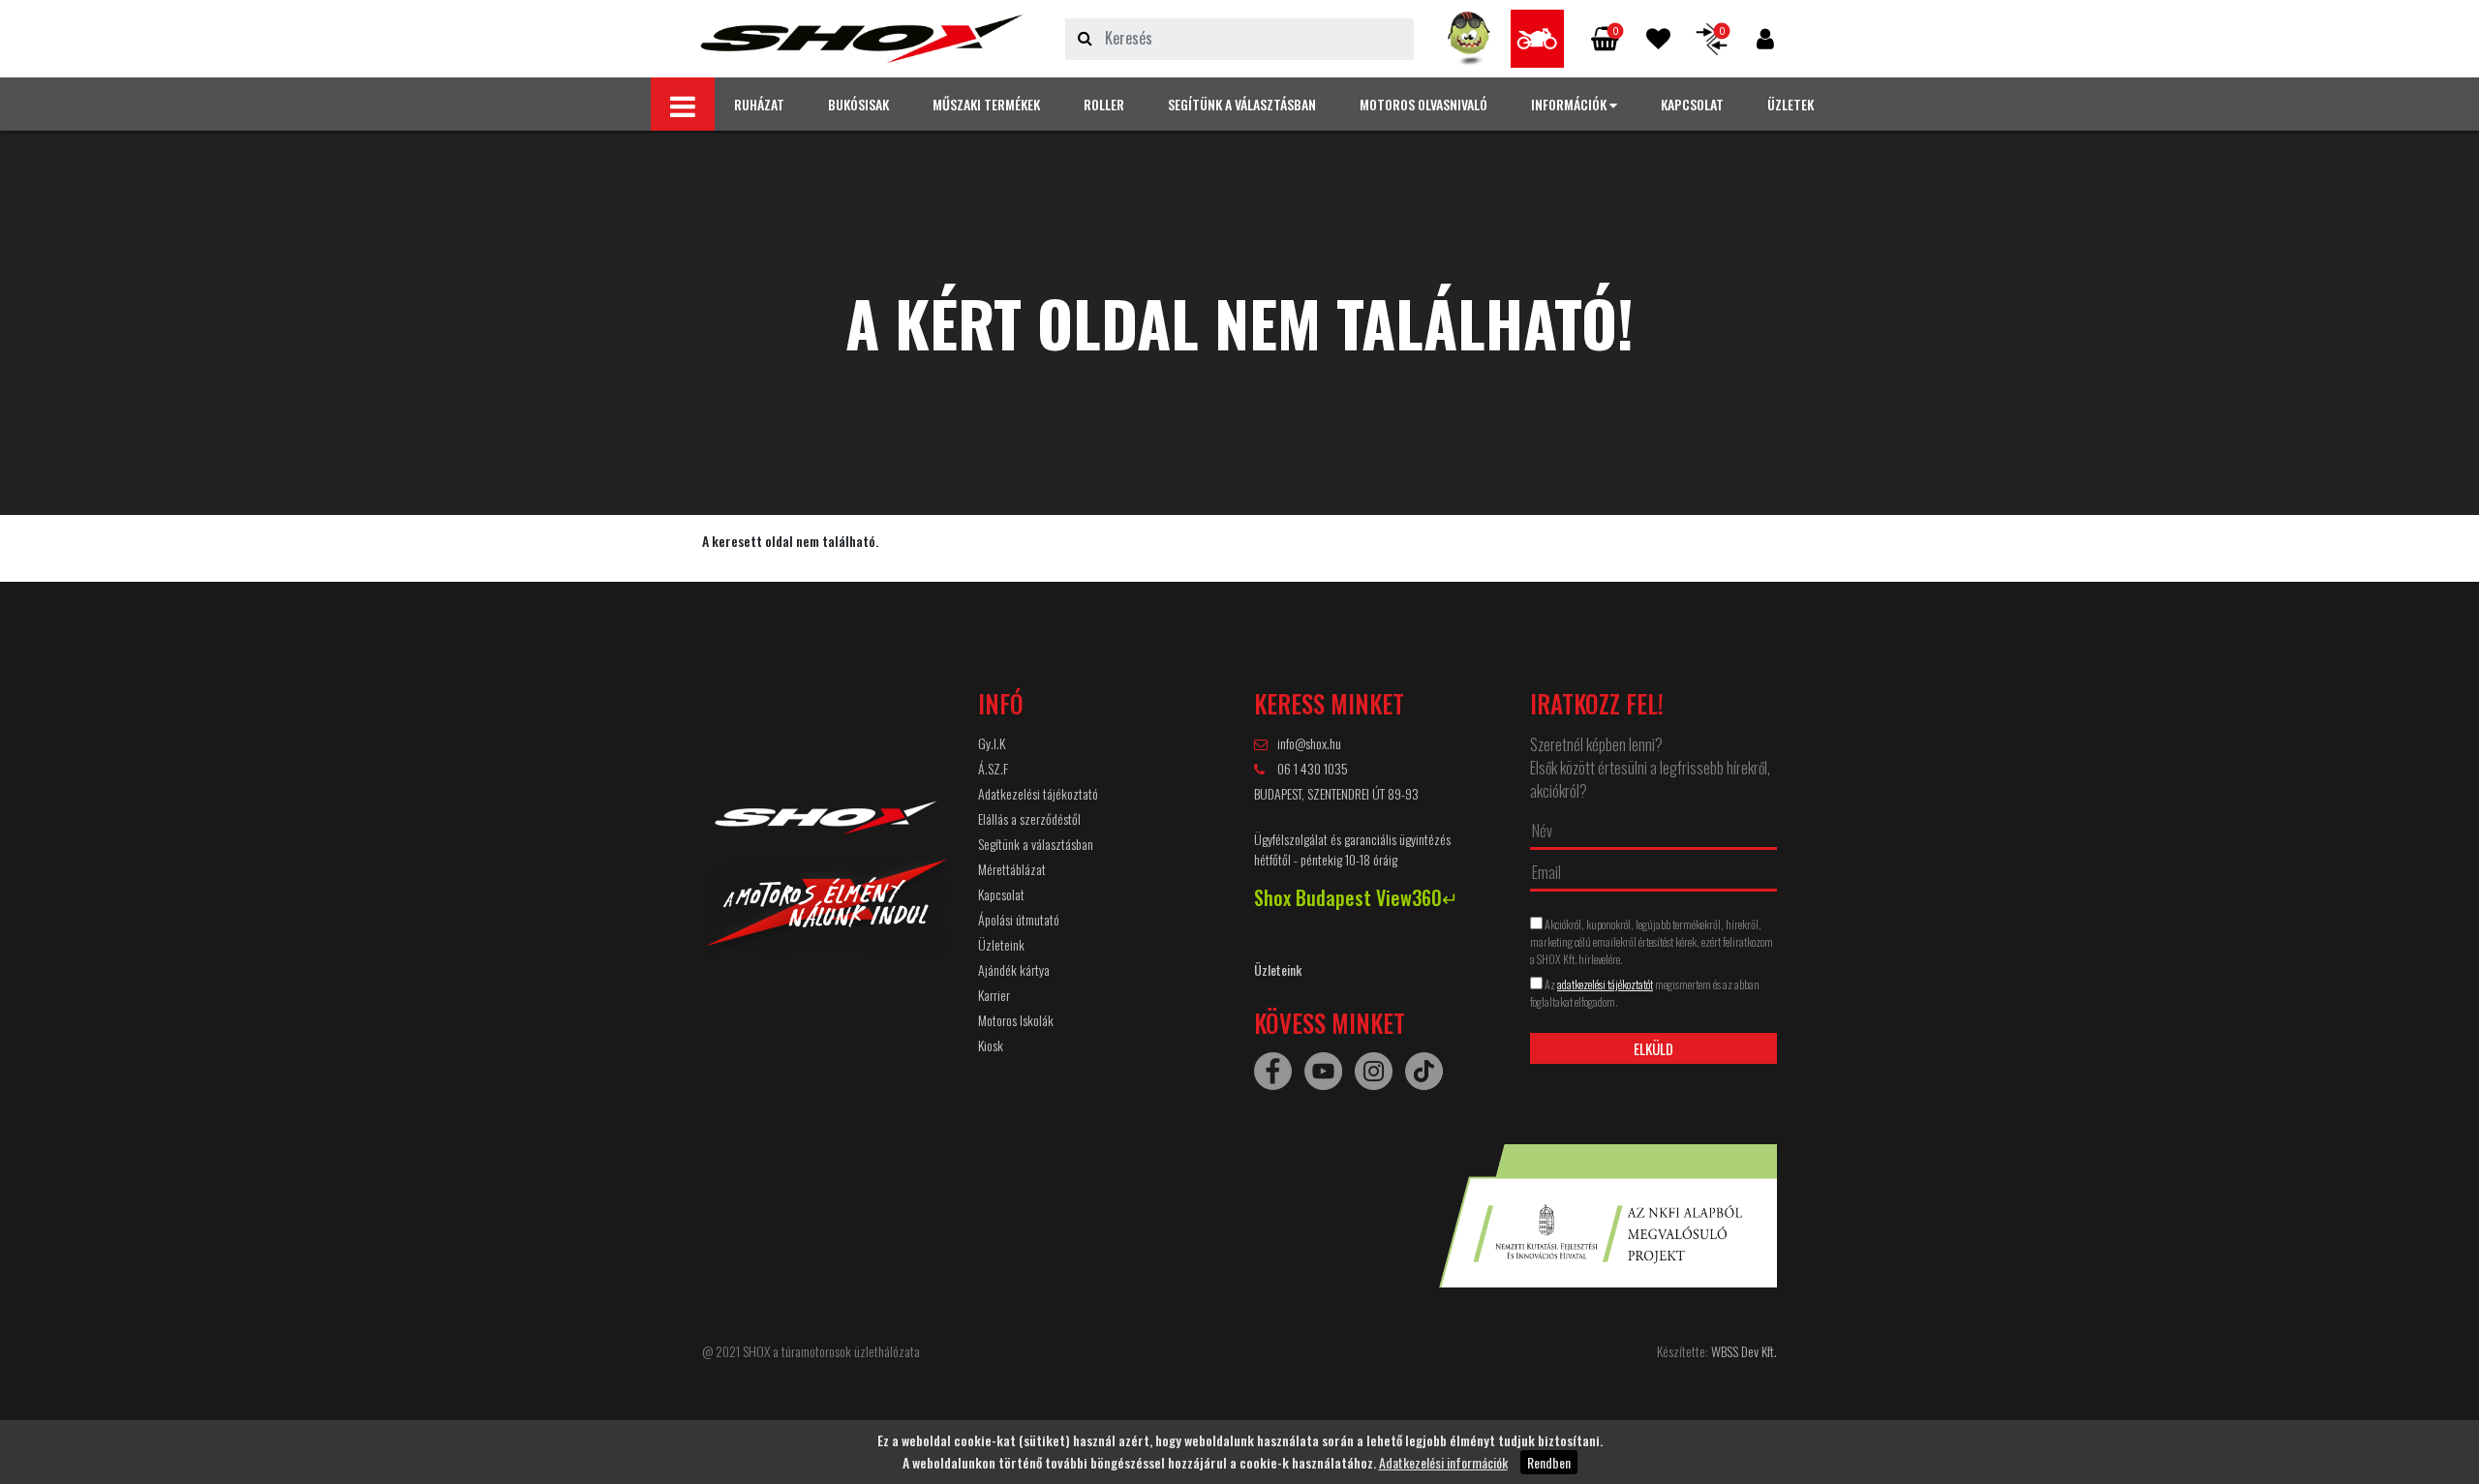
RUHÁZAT (759, 104)
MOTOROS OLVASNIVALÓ (1423, 104)
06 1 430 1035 (1311, 768)
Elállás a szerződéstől (1029, 818)
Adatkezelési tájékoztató (1038, 793)
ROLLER (1104, 104)
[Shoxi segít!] (1469, 39)
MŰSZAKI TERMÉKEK (986, 104)
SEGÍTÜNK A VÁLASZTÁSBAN (1242, 104)
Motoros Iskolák (1016, 1020)
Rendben (1549, 1462)
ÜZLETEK (1790, 104)
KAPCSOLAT (1692, 104)
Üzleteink (1001, 944)
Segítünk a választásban (1036, 844)
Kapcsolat (1001, 894)
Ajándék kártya (1014, 969)
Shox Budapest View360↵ (1356, 897)
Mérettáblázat (1012, 869)
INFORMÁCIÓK (1570, 104)
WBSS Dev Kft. (1744, 1351)
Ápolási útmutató (1019, 919)
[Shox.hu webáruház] (862, 39)
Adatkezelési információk (1443, 1462)
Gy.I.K (992, 743)
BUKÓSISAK (858, 104)
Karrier (994, 995)
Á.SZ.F (993, 768)
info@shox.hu (1309, 743)
